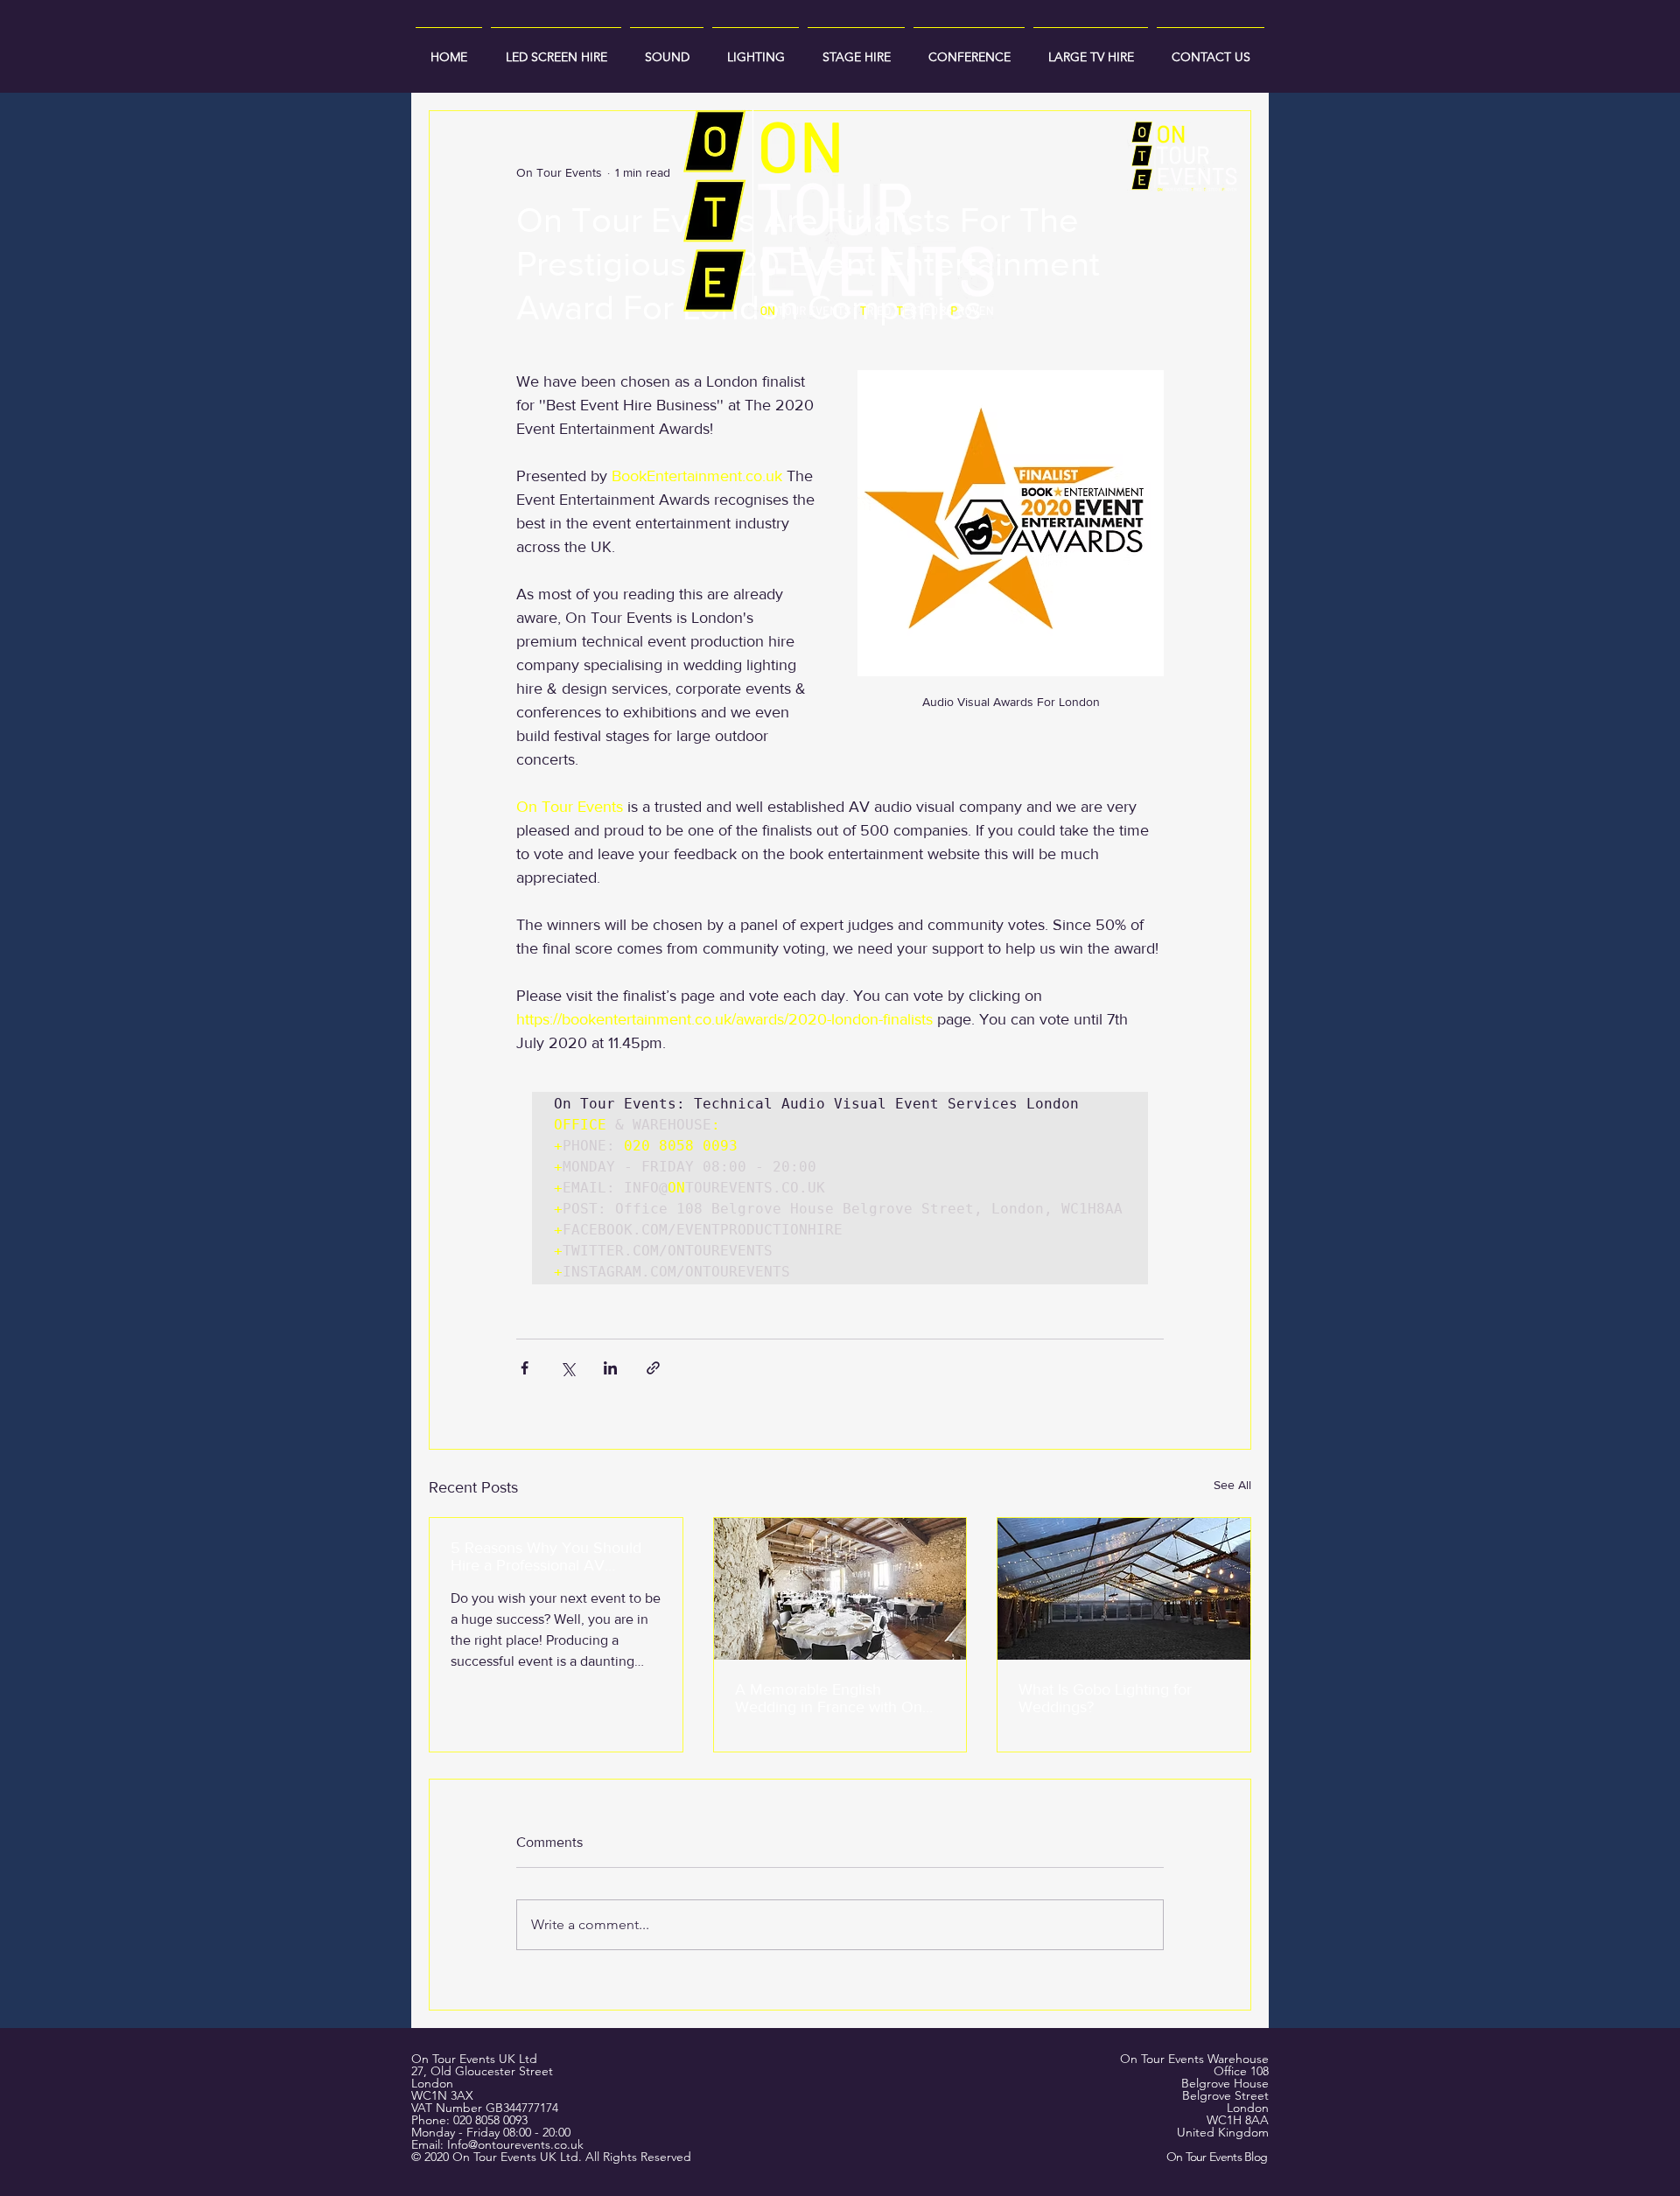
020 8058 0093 (490, 2120)
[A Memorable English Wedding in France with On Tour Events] (840, 1589)
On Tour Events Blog (1217, 2157)
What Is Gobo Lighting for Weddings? (1105, 1698)
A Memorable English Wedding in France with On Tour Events (829, 1698)
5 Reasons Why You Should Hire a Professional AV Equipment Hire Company (546, 1556)
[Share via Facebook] (525, 1368)
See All (1232, 1485)
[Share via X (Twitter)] (567, 1368)
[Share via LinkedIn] (610, 1368)
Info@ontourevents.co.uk (515, 2144)
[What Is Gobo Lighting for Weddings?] (1124, 1589)
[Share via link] (653, 1368)
